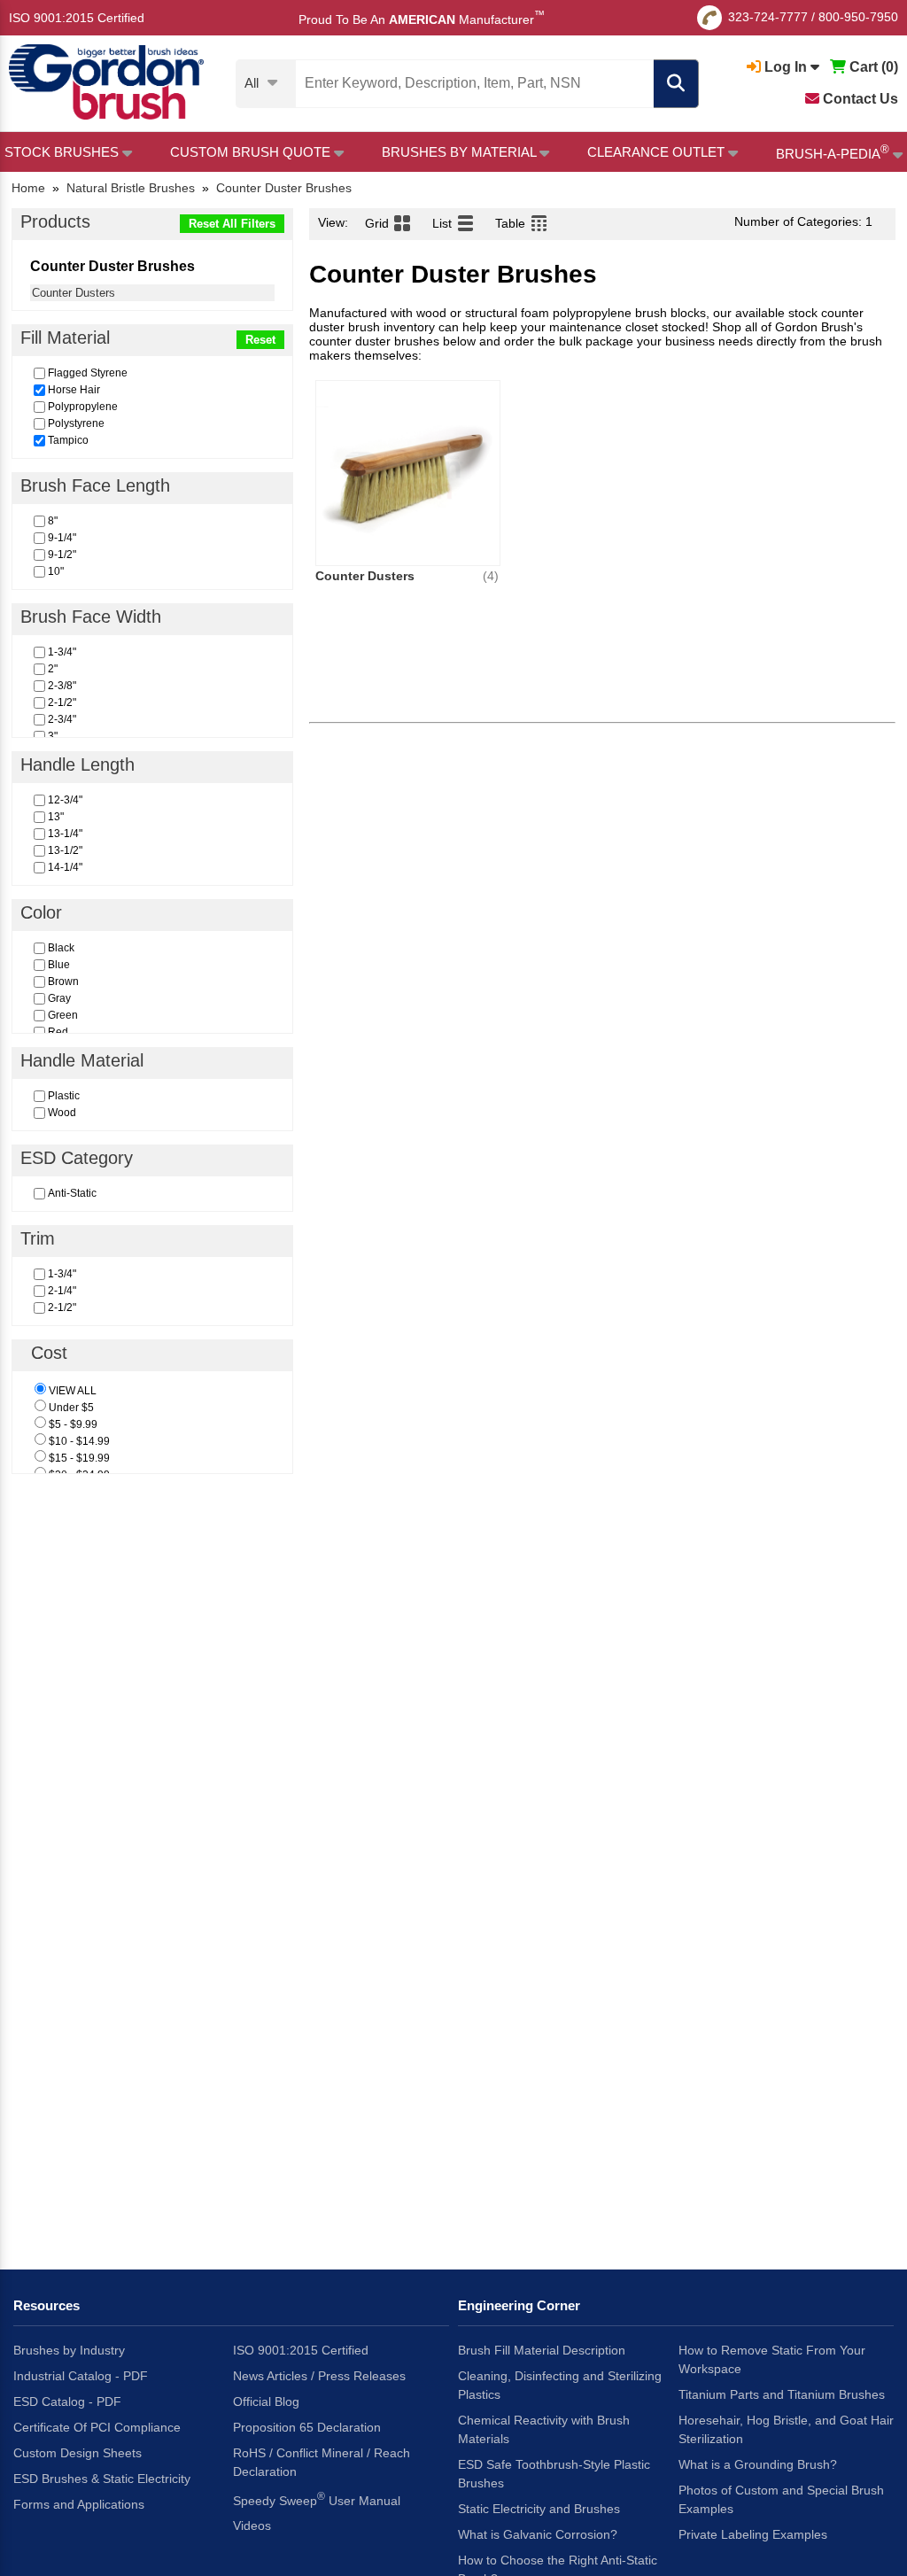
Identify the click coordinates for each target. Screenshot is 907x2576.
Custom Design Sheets (78, 2453)
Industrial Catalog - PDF (81, 2376)
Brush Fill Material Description (542, 2350)
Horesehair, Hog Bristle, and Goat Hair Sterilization (786, 2429)
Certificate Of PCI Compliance (97, 2427)
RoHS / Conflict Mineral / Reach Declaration (322, 2462)
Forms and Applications (79, 2504)
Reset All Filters (232, 224)
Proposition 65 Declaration (307, 2427)
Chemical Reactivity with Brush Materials (544, 2429)
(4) (491, 576)
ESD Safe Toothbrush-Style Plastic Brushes (554, 2474)
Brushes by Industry (69, 2350)
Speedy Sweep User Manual (317, 2499)
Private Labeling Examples (753, 2534)
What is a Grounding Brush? (758, 2464)
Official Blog (266, 2401)
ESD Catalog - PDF (67, 2401)
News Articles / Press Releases (319, 2376)
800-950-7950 (858, 17)
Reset (260, 340)
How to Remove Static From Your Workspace (772, 2359)
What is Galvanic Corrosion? (538, 2534)
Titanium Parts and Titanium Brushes (782, 2394)
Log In (786, 67)
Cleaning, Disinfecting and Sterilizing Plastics (560, 2385)
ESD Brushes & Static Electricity (102, 2479)
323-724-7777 (768, 17)
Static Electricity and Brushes (539, 2509)
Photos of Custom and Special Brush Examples (781, 2499)
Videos (252, 2526)
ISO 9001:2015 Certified (77, 18)
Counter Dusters (74, 293)
